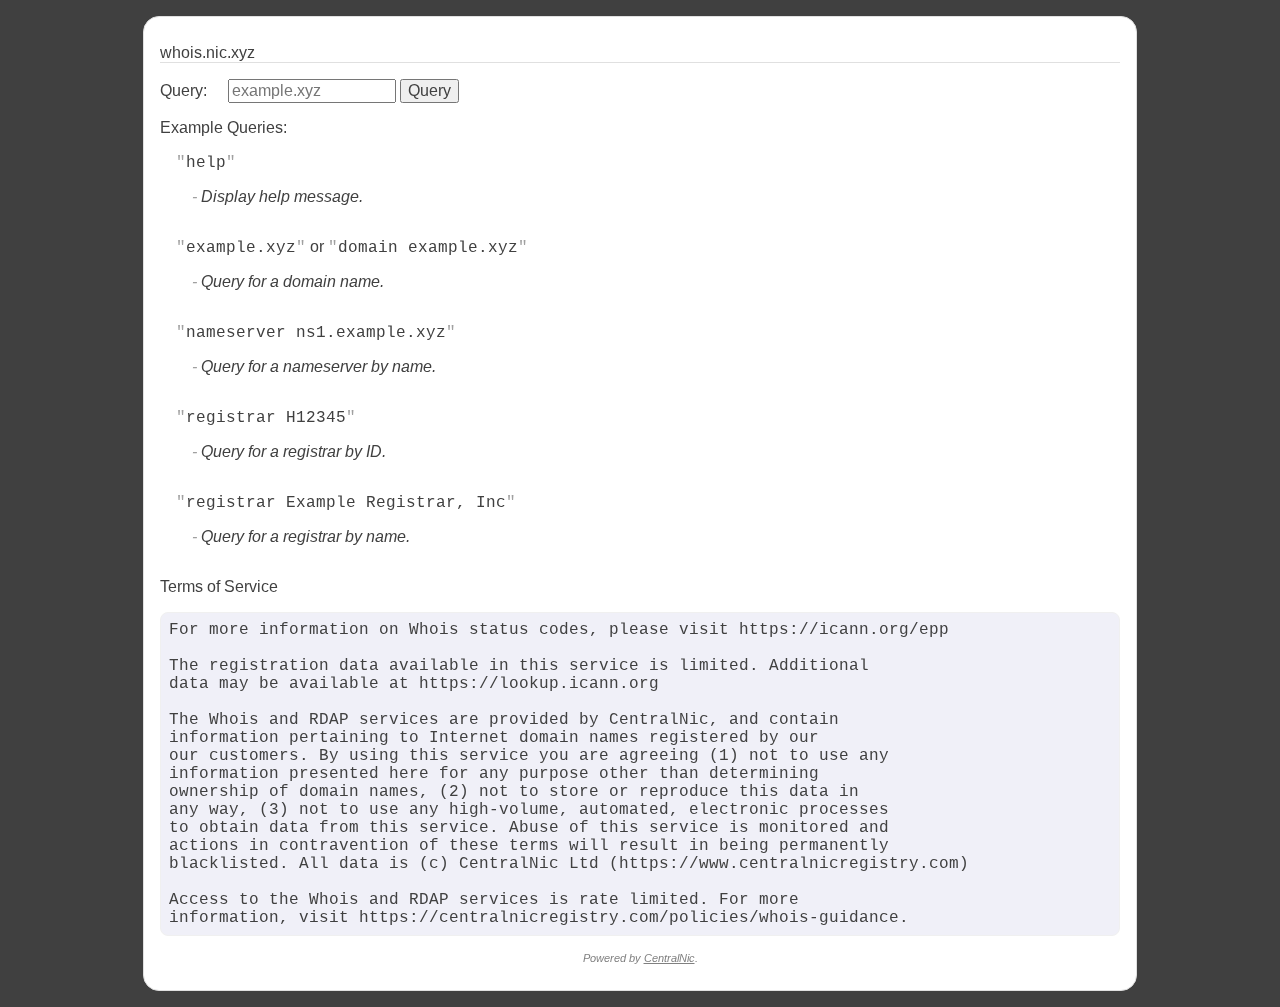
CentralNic (669, 958)
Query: (183, 90)
